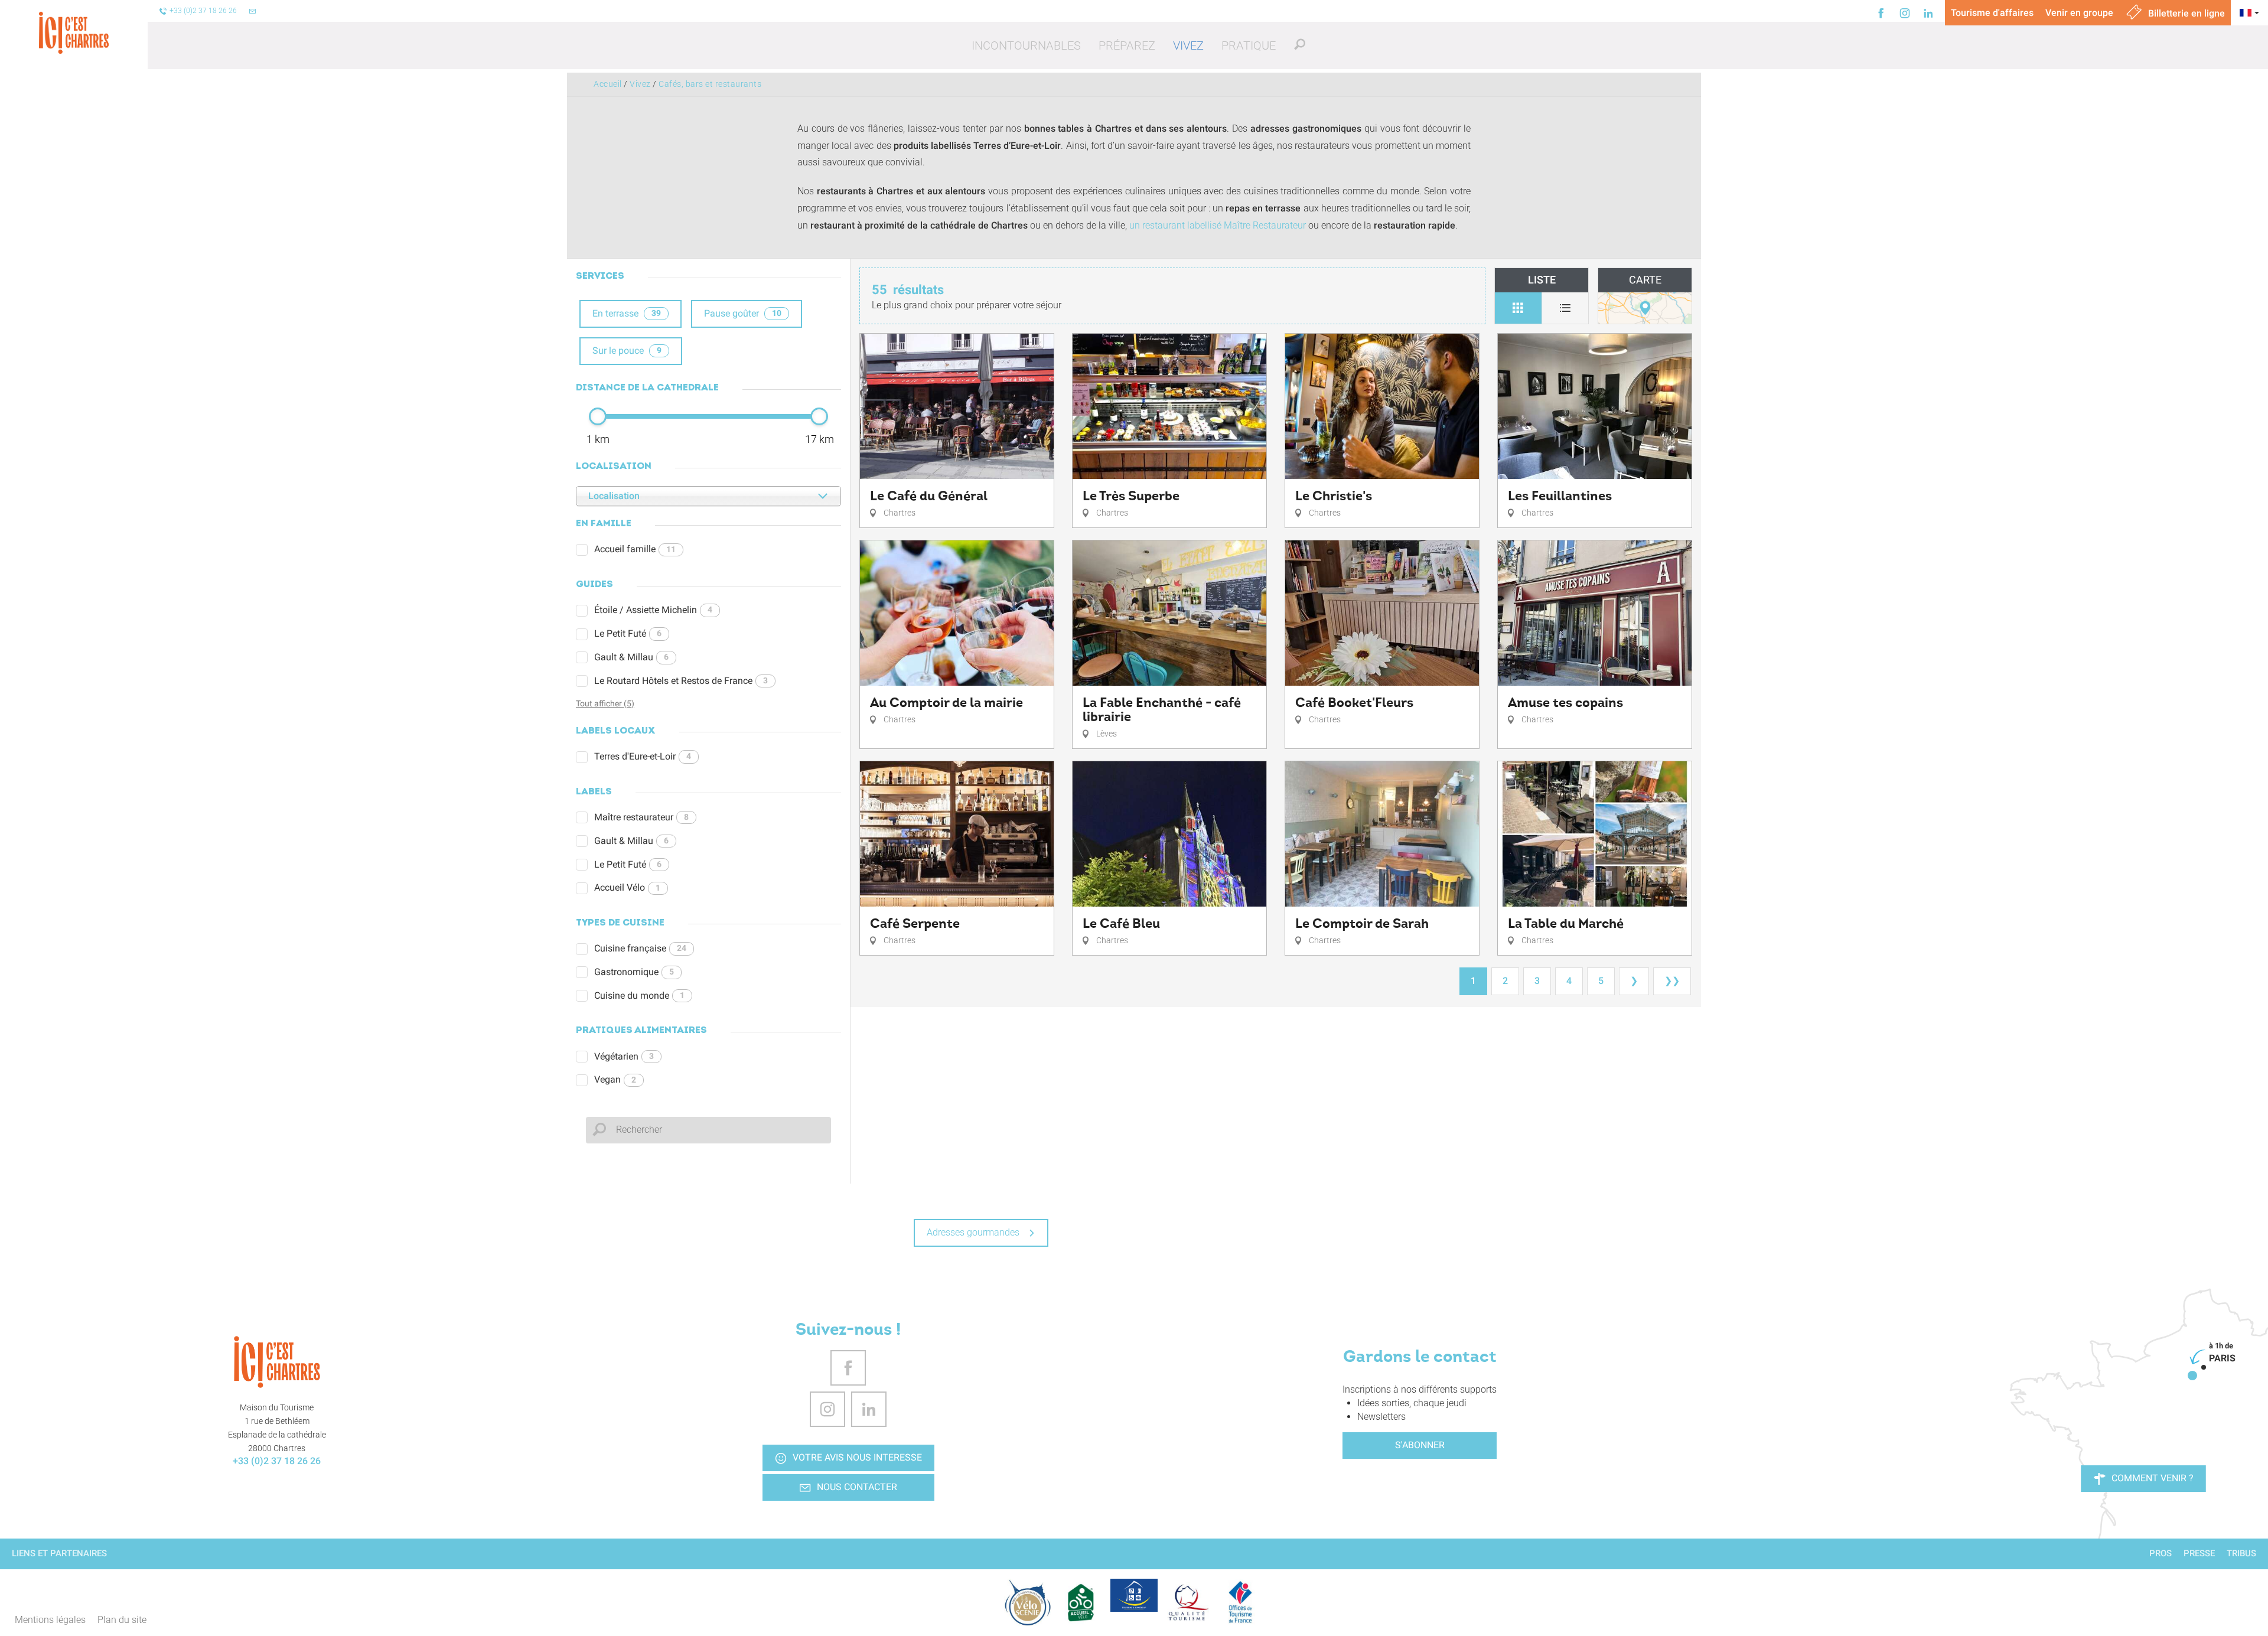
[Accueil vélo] (1081, 1602)
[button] (1026, 45)
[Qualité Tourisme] (1187, 1602)
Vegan (615, 1079)
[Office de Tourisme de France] (1240, 1602)
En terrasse (627, 313)
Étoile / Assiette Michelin (653, 610)
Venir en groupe (2079, 13)
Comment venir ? (2153, 1478)
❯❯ (1672, 981)
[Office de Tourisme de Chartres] (277, 1362)
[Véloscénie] (1028, 1602)
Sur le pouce (627, 351)
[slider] (598, 416)
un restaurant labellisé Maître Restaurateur (1218, 225)
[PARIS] (2192, 1376)
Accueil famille (635, 549)
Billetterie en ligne (2185, 13)
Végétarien (624, 1056)
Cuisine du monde (639, 995)
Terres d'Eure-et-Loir (643, 756)
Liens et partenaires (59, 1553)
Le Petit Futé (628, 633)
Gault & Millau (631, 657)
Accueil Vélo (627, 887)
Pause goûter (743, 313)
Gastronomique (634, 972)
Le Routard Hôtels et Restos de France (681, 681)
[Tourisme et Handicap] (1134, 1595)
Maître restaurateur (641, 817)
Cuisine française (640, 948)
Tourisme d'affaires (1992, 13)
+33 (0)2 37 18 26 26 (277, 1461)
